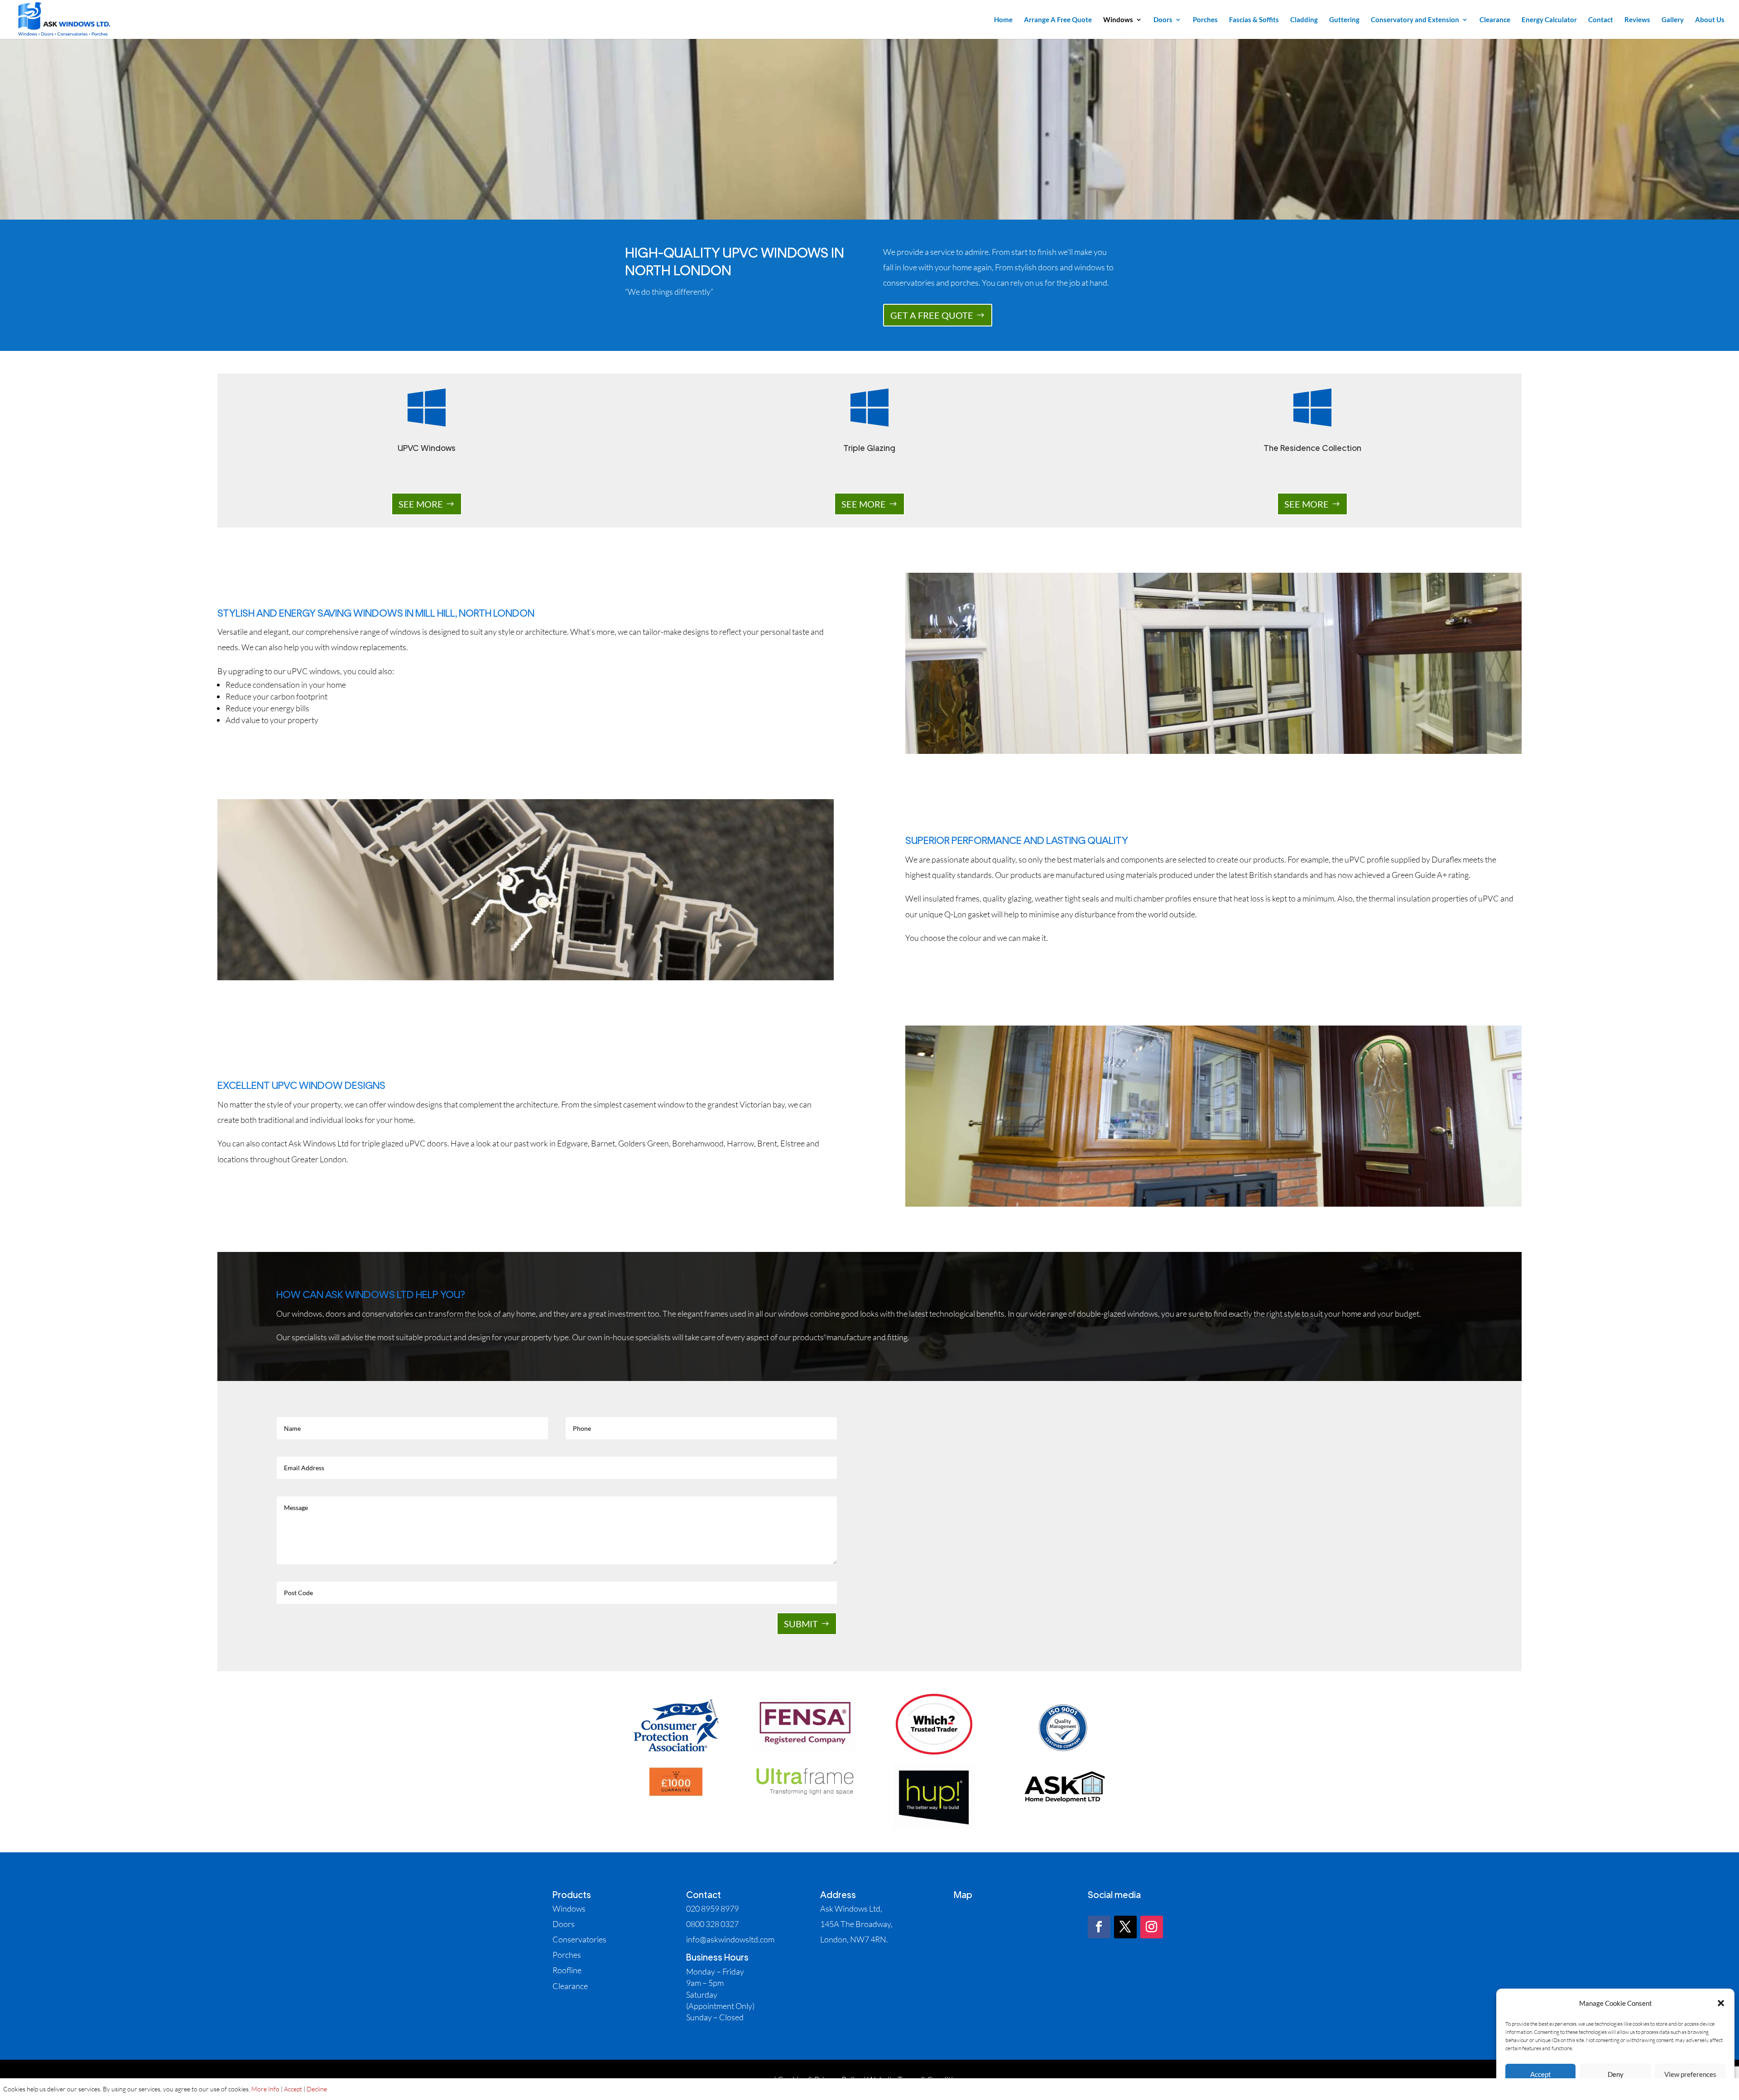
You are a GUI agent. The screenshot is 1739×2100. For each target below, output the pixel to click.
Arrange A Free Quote (1058, 20)
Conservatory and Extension (1415, 20)
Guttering (1344, 20)
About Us (1710, 20)
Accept (1541, 2074)
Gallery (1673, 20)
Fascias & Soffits (1254, 20)
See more (421, 504)
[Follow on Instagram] (1152, 1927)
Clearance (1495, 20)
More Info (265, 2089)
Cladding (1304, 20)
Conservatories (579, 1939)
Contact (1601, 20)
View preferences (1690, 2074)
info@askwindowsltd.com (730, 1939)
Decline (317, 2089)
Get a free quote (932, 315)
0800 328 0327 (712, 1924)
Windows (1118, 20)
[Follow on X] (1125, 1927)
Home (1003, 20)
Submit (801, 1624)
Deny (1616, 2074)
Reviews (1637, 20)
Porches (1205, 20)
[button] (1721, 2003)
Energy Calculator (1549, 20)
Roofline (567, 1970)
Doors (1163, 20)
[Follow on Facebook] (1099, 1927)
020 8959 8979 (712, 1908)
